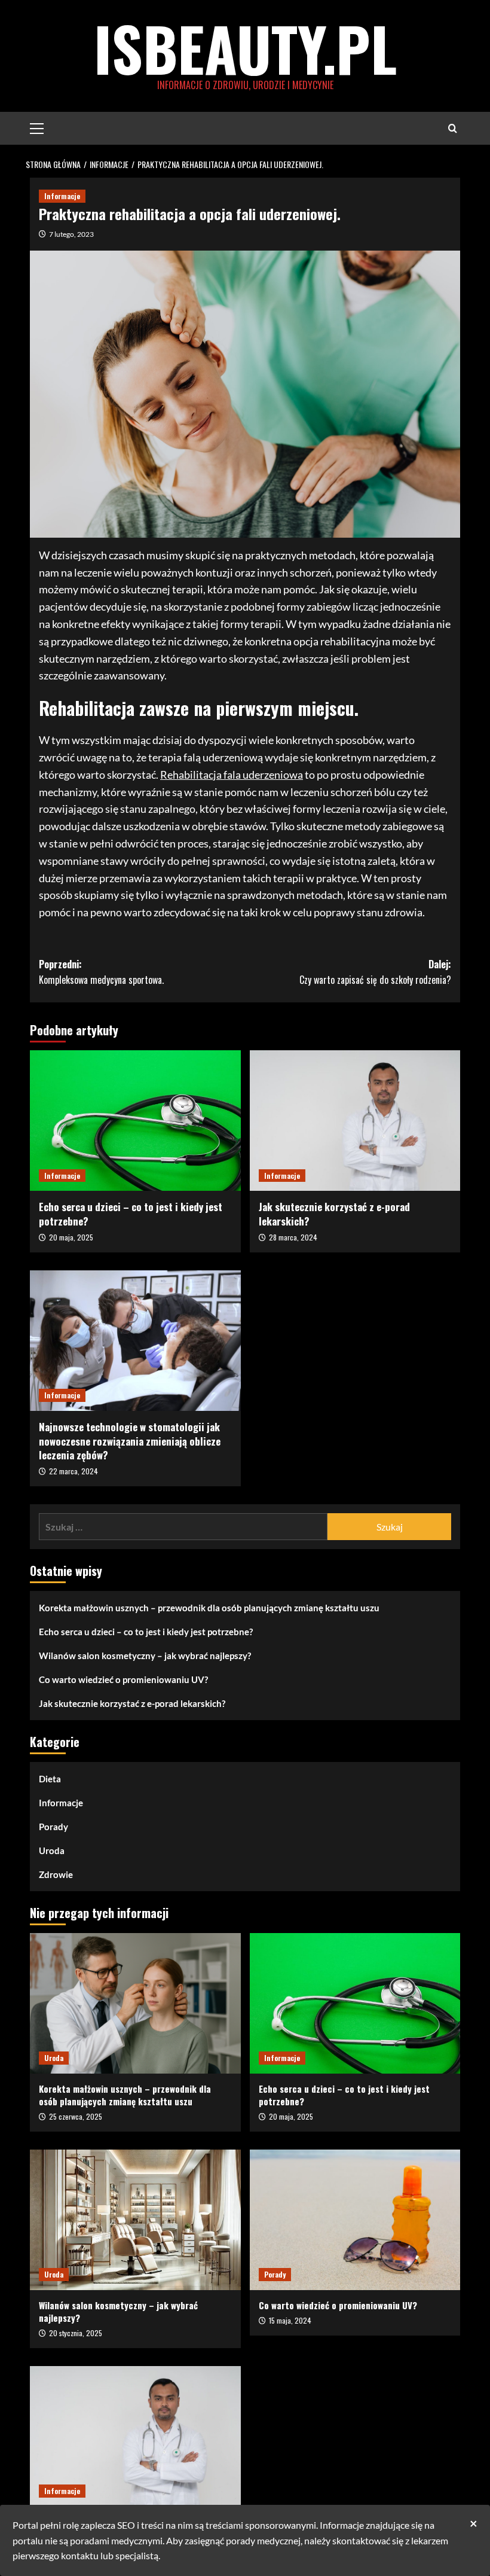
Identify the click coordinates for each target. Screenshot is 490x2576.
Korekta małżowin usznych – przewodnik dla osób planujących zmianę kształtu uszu (209, 1608)
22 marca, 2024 (73, 1471)
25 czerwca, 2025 (76, 2116)
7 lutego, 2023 (71, 234)
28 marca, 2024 (293, 1237)
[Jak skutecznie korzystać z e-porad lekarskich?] (355, 1121)
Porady (53, 1827)
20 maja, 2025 (71, 1237)
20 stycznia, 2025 (76, 2333)
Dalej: (375, 972)
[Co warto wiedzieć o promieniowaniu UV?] (355, 2220)
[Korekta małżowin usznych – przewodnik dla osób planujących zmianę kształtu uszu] (135, 2003)
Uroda (52, 1851)
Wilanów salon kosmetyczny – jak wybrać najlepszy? (145, 1656)
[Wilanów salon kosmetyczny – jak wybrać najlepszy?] (135, 2220)
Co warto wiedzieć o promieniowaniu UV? (123, 1679)
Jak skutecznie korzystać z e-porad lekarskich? (334, 1214)
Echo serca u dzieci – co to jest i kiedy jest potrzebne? (131, 1214)
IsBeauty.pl (245, 48)
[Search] (453, 128)
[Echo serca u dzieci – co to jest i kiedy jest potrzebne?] (135, 1121)
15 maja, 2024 (290, 2320)
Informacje (62, 196)
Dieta (50, 1779)
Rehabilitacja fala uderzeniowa (232, 775)
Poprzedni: (101, 972)
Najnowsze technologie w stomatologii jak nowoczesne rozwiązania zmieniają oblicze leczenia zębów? (130, 1441)
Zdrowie (56, 1874)
